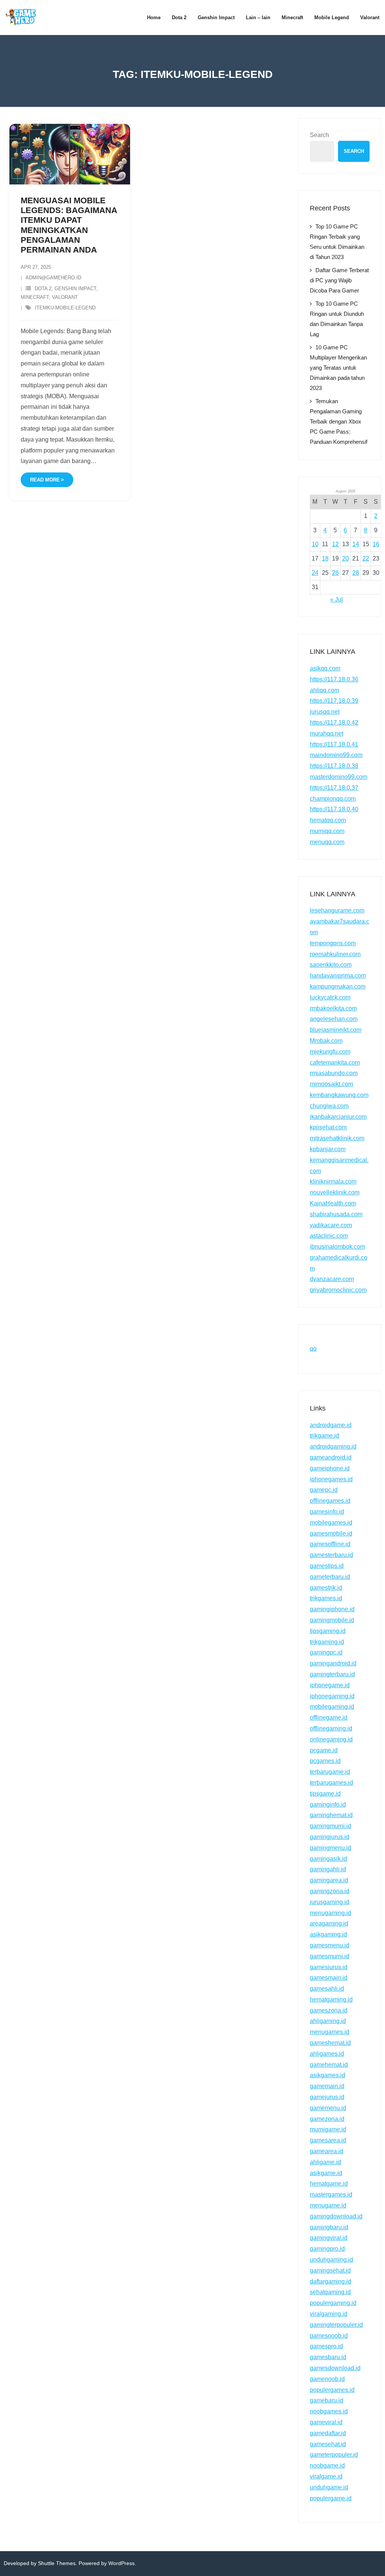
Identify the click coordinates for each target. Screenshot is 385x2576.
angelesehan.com (334, 1019)
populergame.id (331, 2498)
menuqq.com (327, 842)
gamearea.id (327, 2151)
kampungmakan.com (338, 986)
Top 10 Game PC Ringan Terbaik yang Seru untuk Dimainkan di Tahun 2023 (337, 242)
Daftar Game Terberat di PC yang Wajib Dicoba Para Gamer (339, 280)
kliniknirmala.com (333, 1181)
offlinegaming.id (331, 1728)
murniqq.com (327, 831)
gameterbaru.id (330, 1577)
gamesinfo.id (327, 1512)
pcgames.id (325, 1761)
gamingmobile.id (332, 1620)
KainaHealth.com (333, 1203)
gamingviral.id (329, 2238)
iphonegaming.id (332, 1696)
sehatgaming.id (330, 2292)
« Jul (336, 599)
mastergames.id (331, 2194)
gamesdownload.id (335, 2368)
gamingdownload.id (336, 2216)
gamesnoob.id (329, 2336)
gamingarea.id (329, 1880)
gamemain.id (327, 2086)
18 (325, 558)
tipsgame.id (325, 1794)
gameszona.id (329, 2010)
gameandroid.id (331, 1457)
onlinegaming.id (331, 1739)
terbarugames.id (331, 1783)
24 (315, 573)
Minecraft (35, 297)
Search (319, 135)
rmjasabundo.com (334, 1073)
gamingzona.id (330, 1891)
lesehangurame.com (337, 910)
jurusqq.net (325, 712)
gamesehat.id (328, 2444)
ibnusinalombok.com (337, 1247)
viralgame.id (326, 2476)
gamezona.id (327, 2119)
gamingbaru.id (329, 2227)
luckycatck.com (330, 997)
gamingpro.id (327, 2249)
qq (313, 1349)
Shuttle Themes (57, 2563)
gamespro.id (326, 2346)
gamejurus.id (327, 2097)
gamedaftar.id (328, 2433)
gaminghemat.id (331, 1815)
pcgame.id (324, 1750)
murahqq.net (327, 733)
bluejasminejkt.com (336, 1030)
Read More (45, 480)
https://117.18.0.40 (334, 809)
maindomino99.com (336, 755)
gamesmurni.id (330, 1956)
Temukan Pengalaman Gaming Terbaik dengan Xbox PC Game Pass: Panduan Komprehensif (339, 421)
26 (335, 573)
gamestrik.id (326, 1588)
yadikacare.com (331, 1225)
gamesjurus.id (329, 1967)
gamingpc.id (326, 1652)
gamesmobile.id (331, 1533)
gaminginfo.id (328, 1804)
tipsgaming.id (328, 1631)
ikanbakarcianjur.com (338, 1117)
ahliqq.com (324, 690)
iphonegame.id (330, 1685)
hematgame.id (329, 2184)
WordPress (121, 2563)
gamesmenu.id (330, 1945)
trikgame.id (324, 1436)
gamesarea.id (328, 2140)
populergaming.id (333, 2303)
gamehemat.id (329, 2065)
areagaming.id (329, 1923)
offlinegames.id (330, 1501)
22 (366, 558)
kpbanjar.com (328, 1149)
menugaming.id (330, 1913)
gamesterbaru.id (331, 1555)
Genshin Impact (75, 289)
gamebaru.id (327, 2400)
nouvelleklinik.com (335, 1192)
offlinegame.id (329, 1718)
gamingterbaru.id (332, 1674)
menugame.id (328, 2205)
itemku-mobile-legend (65, 308)
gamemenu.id (328, 2108)
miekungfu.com (330, 1052)
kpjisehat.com (328, 1127)
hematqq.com (328, 820)
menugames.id (330, 2032)
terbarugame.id (330, 1772)
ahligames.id (327, 2054)
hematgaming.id (331, 1999)
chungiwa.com (329, 1106)
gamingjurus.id (330, 1837)
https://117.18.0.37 (334, 788)
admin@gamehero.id (53, 278)
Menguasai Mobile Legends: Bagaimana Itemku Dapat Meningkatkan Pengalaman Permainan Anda (69, 225)
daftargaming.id (330, 2281)
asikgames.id (327, 2075)
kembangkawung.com (339, 1095)
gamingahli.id (328, 1869)
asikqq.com (325, 668)
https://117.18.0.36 (334, 679)
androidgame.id (331, 1425)
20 (346, 558)
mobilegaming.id (332, 1707)
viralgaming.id (329, 2314)
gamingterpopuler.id (336, 2325)
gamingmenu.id (330, 1848)
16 (376, 544)
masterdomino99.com (339, 777)
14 (356, 544)
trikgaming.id (327, 1642)
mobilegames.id (331, 1523)
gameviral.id (326, 2422)
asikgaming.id (328, 1934)
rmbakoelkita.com (333, 1008)
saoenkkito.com (331, 965)
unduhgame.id (329, 2487)
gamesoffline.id (330, 1544)
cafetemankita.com (335, 1063)
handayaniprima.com (338, 976)
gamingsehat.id (330, 2271)
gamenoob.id (327, 2379)
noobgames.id (329, 2411)
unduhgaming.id (331, 2260)
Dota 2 (43, 289)
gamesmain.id (329, 1978)
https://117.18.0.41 (334, 744)
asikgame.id (326, 2173)
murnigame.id (328, 2129)
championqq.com (333, 799)
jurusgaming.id (330, 1902)
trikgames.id (326, 1598)
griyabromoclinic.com (338, 1290)
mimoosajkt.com (331, 1084)
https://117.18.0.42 (334, 723)
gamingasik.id (328, 1859)
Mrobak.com (326, 1041)
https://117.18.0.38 (334, 766)
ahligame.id (325, 2162)
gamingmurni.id (330, 1826)
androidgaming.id (333, 1446)
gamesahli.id (327, 1989)
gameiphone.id (330, 1468)
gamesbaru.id (328, 2357)
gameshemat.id (330, 2043)
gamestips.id (327, 1566)
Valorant (65, 297)
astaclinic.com (329, 1236)
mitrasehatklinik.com (337, 1138)
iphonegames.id (331, 1479)
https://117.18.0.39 (334, 701)
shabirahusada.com (336, 1214)
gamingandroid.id (333, 1663)
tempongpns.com (333, 943)
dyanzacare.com (332, 1279)
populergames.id (332, 2390)
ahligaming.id (328, 2021)
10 (315, 544)
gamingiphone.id (332, 1609)
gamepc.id (324, 1490)
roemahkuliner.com (335, 954)
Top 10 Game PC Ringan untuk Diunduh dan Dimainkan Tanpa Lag (337, 319)
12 (335, 544)
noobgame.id (327, 2466)
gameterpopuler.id (334, 2455)
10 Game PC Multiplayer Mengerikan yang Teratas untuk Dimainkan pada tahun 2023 (338, 368)
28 (356, 573)
